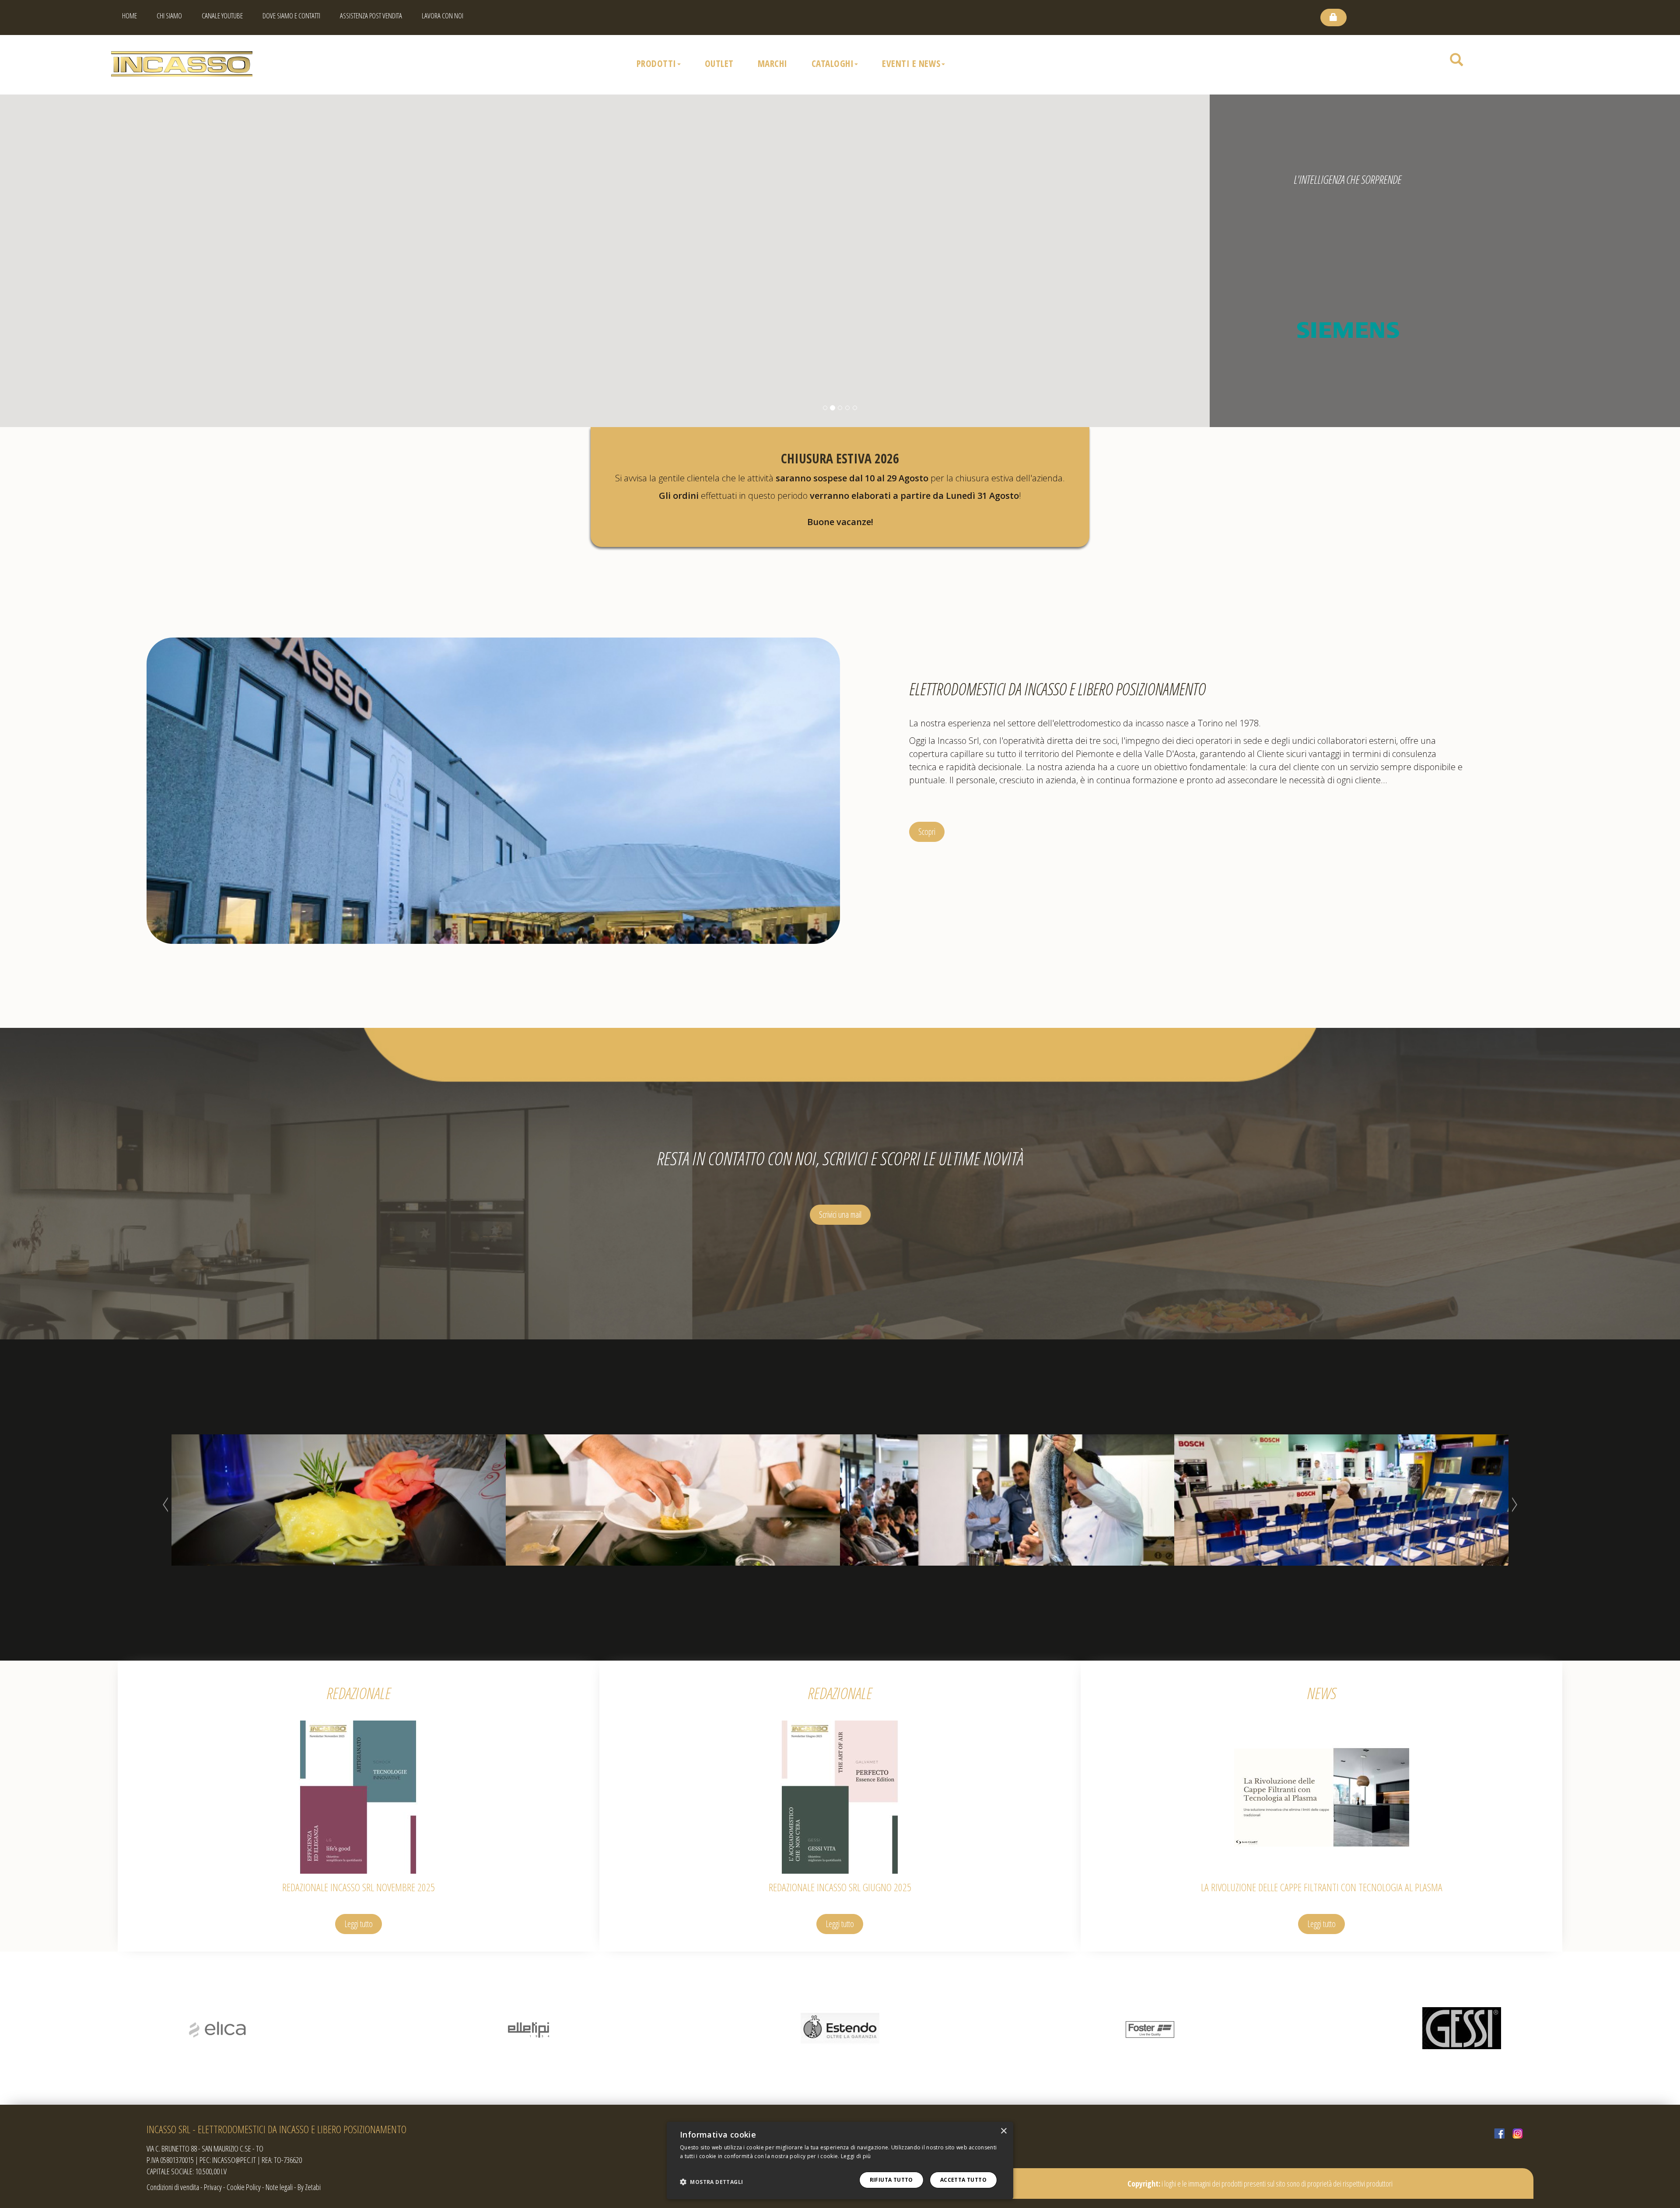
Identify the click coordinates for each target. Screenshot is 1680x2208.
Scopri (927, 832)
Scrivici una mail (840, 1214)
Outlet (719, 63)
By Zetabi (309, 2187)
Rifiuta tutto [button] (891, 2180)
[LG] (1151, 2028)
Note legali (279, 2187)
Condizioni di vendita (173, 2187)
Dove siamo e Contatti (291, 16)
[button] (711, 2182)
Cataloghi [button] (833, 63)
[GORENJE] (840, 2028)
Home (129, 16)
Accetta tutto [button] (963, 2180)
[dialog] (840, 2161)
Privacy (213, 2187)
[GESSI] (529, 2028)
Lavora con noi (443, 16)
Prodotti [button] (656, 63)
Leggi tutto (359, 1924)
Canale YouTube (222, 16)
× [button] (1003, 2131)
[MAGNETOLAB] (1461, 2028)
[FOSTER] (218, 2028)
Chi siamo (169, 16)
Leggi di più (856, 2156)
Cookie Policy (244, 2187)
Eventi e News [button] (911, 63)
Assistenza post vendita (371, 16)
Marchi (773, 63)
